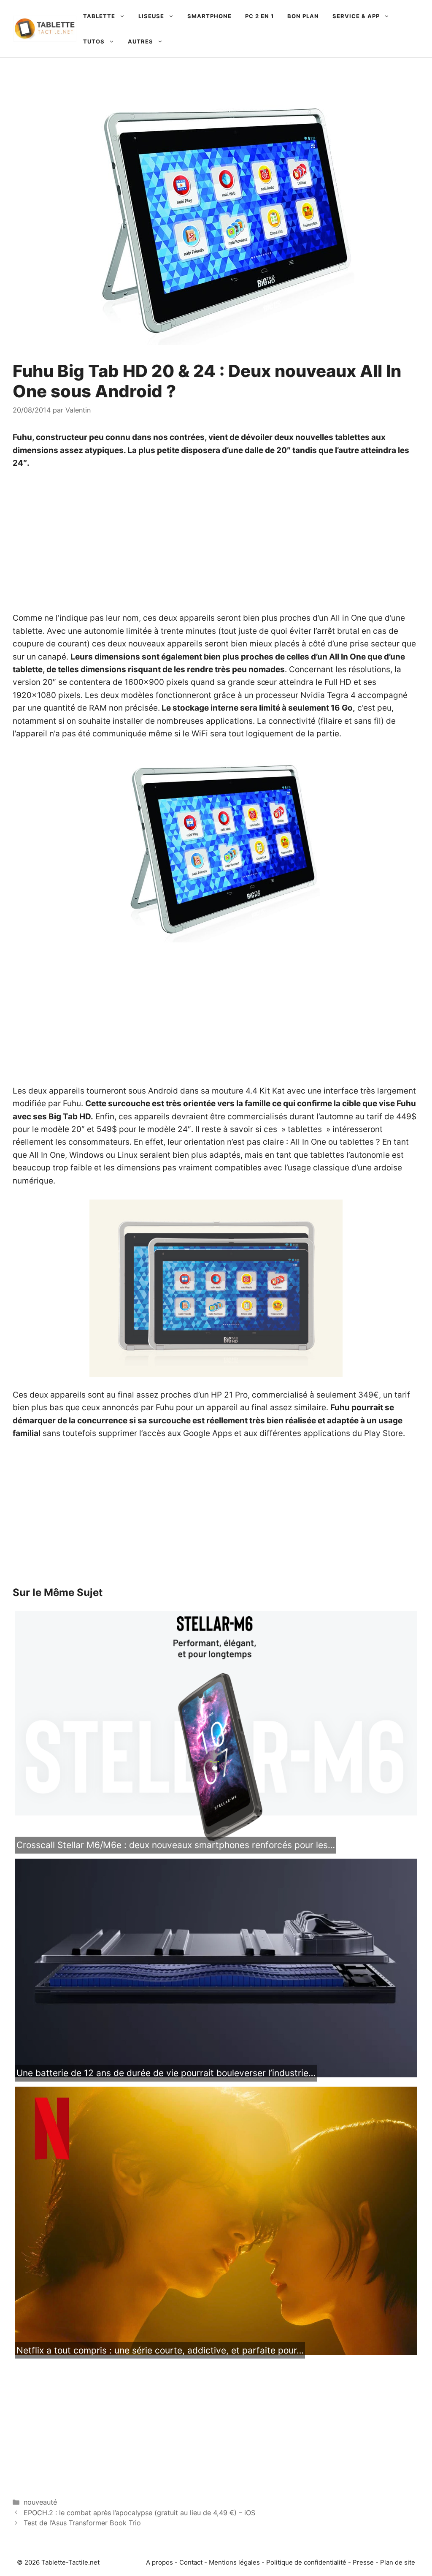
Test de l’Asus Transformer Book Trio (82, 2523)
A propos (159, 2562)
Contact (191, 2562)
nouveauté (40, 2502)
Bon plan (303, 16)
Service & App (356, 16)
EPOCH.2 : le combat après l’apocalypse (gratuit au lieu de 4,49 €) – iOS (139, 2513)
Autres (140, 41)
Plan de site (398, 2562)
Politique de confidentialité (306, 2562)
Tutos (94, 41)
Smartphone (209, 16)
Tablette (99, 16)
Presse (363, 2562)
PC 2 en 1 (259, 16)
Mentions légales (234, 2562)
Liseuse (151, 16)
